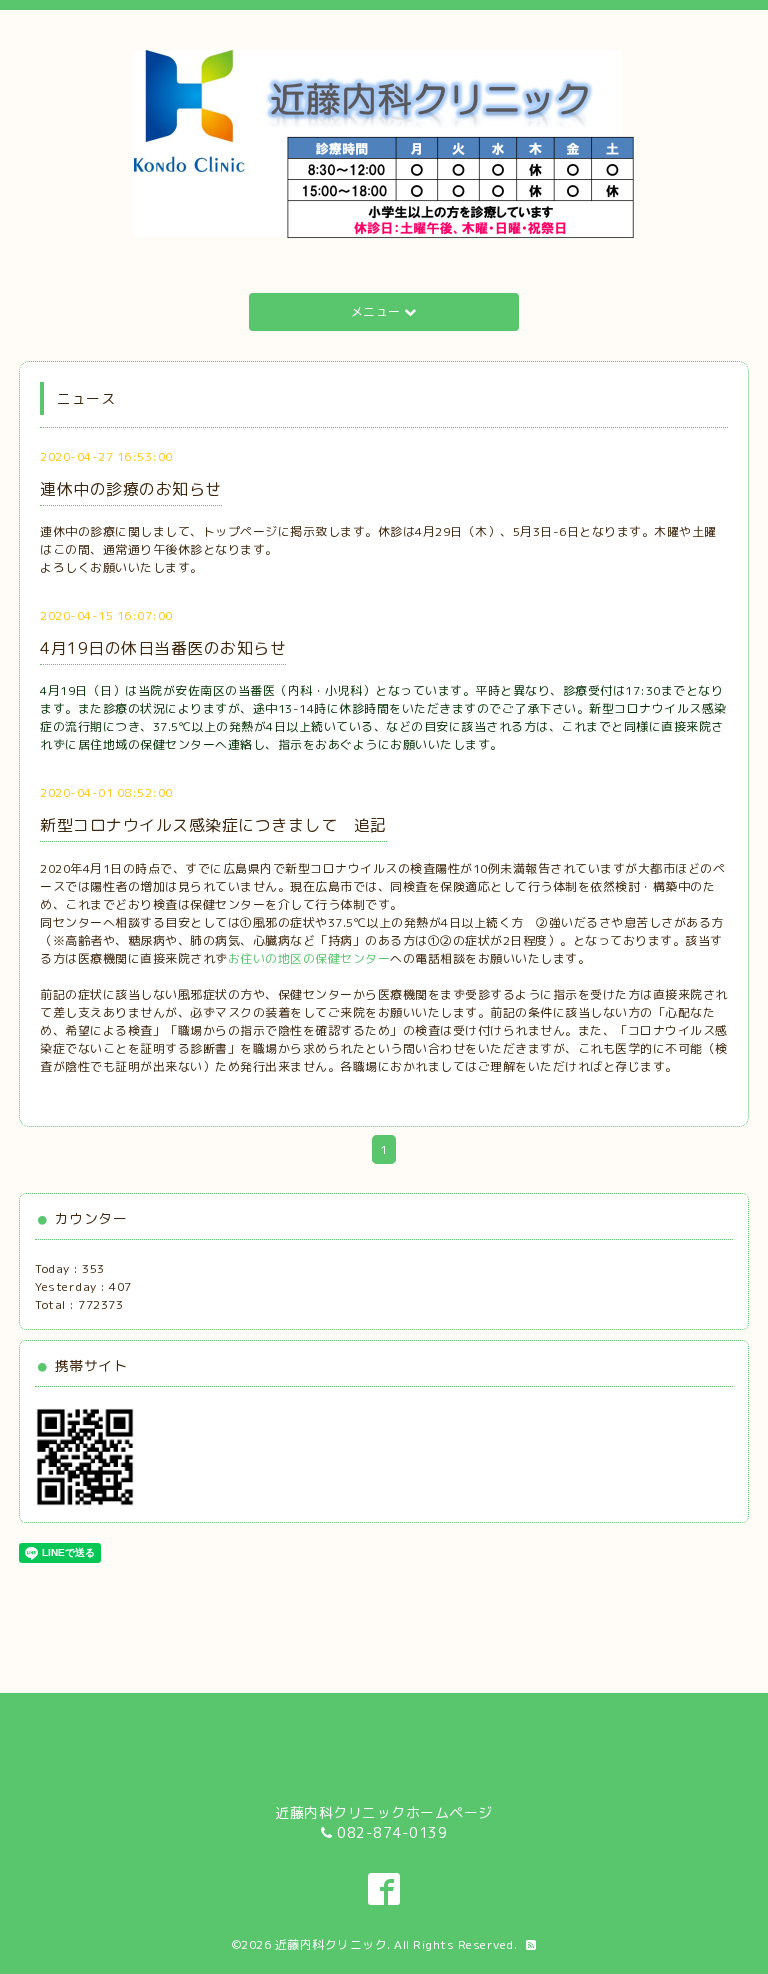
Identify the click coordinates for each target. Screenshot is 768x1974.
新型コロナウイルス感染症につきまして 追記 (213, 825)
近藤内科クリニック (331, 1944)
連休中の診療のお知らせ (131, 489)
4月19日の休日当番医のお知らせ (163, 648)
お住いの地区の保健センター (309, 958)
